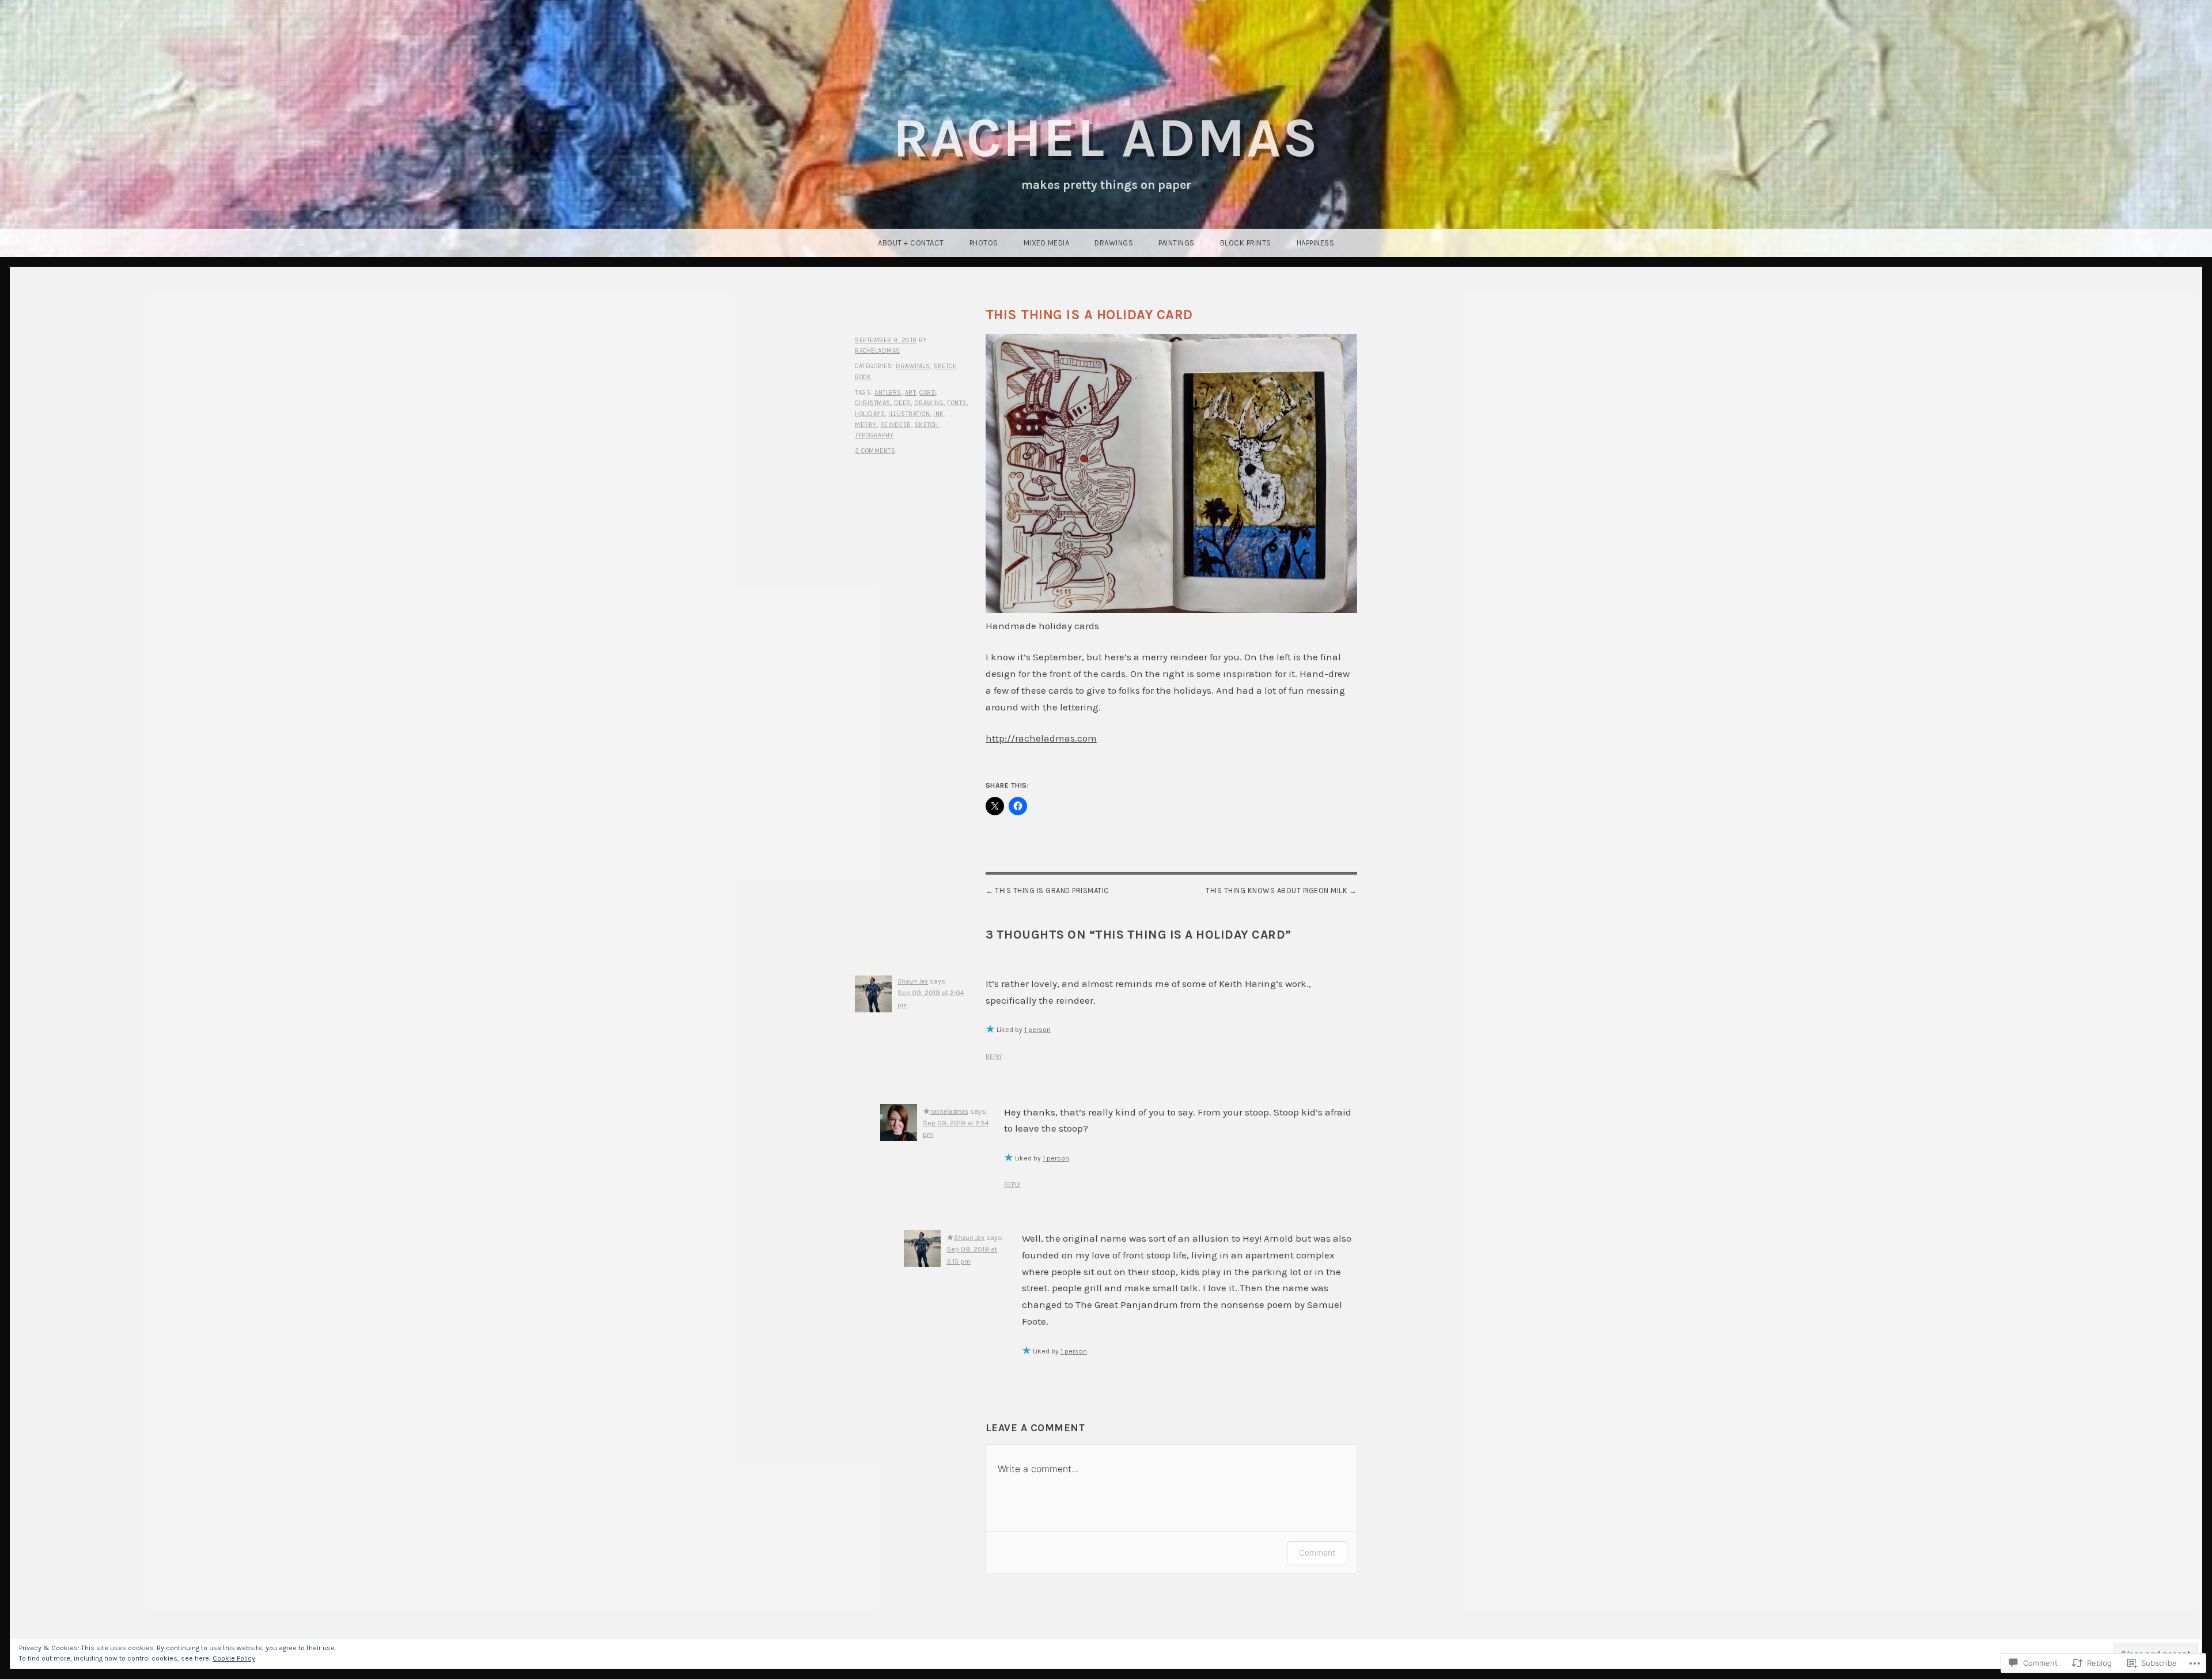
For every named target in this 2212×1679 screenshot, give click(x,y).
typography (874, 435)
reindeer (896, 425)
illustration (909, 414)
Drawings (1114, 243)
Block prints (1246, 243)
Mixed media (1047, 243)
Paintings (1177, 243)
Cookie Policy (234, 1658)
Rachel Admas (1106, 138)
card (928, 393)
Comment (1317, 1553)
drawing (929, 403)
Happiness (1316, 243)
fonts (957, 403)
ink (939, 414)
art (911, 393)
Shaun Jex (913, 981)
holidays (870, 414)
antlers (888, 393)
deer (902, 403)
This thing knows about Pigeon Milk (1277, 890)
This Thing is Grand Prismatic (1052, 890)
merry (866, 425)
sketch (927, 425)
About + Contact (911, 243)
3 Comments (875, 451)
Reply (994, 1057)
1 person (1037, 1030)
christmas (873, 403)
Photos (984, 243)
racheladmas (878, 351)
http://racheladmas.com (1041, 738)
